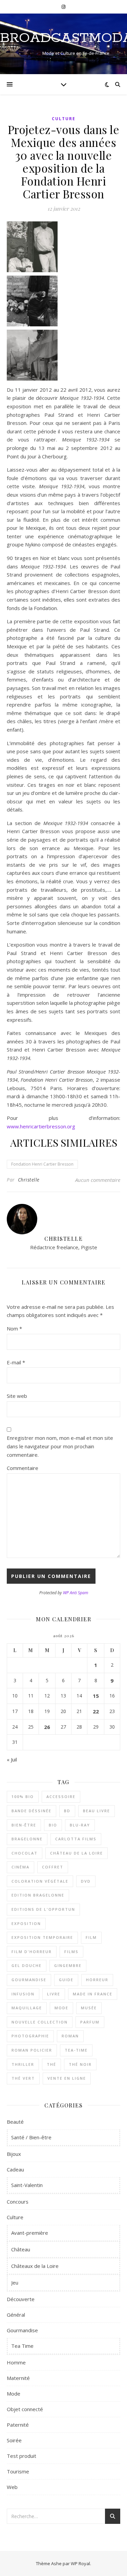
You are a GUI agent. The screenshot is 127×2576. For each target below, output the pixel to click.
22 (96, 1711)
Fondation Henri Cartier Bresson (42, 1164)
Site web (17, 1396)
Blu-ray (80, 1825)
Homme (16, 2362)
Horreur (97, 1980)
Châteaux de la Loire (35, 2266)
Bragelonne (27, 1839)
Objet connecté (25, 2409)
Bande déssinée (31, 1811)
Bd (67, 1811)
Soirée (14, 2440)
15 (96, 1696)
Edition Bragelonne (38, 1895)
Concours (18, 2202)
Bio (53, 1825)
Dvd (86, 1881)
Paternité (18, 2425)
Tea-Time (76, 2050)
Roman (70, 2036)
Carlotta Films (76, 1839)
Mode (61, 2008)
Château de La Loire (77, 1853)
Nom (14, 1328)
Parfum (90, 2022)
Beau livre (97, 1811)
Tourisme (18, 2471)
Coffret (53, 1867)
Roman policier (32, 2050)
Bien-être (24, 1825)
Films (71, 1952)
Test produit (22, 2456)
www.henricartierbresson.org (41, 1126)
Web (12, 2487)
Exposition (26, 1923)
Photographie (30, 2036)
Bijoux (14, 2154)
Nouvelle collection (40, 2022)
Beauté (15, 2122)
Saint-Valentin (27, 2185)
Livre (54, 1994)
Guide (66, 1980)
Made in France (93, 1994)
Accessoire (61, 1796)
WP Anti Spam (76, 1593)
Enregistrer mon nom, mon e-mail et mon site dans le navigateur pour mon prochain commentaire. (60, 1446)
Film (91, 1937)
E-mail (16, 1362)
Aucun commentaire (98, 1180)
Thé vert (23, 2078)
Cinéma (20, 1867)
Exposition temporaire (42, 1937)
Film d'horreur (32, 1952)
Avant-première (30, 2233)
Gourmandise (29, 1980)
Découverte (21, 2299)
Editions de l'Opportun (43, 1909)
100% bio (23, 1796)
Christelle (29, 1180)
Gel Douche (27, 1965)
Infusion (23, 1994)
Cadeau (15, 2169)
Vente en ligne (67, 2078)
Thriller (23, 2064)
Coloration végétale (40, 1881)
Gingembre (68, 1965)
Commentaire (23, 1468)
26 (47, 1727)
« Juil (12, 1759)
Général (16, 2315)
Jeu (15, 2282)
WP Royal (80, 2563)
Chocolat (25, 1853)
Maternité (18, 2378)
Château (21, 2249)
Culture (64, 119)
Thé (51, 2064)
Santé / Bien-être (31, 2137)
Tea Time (22, 2346)
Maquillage (27, 2008)
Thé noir (80, 2064)
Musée (89, 2008)
